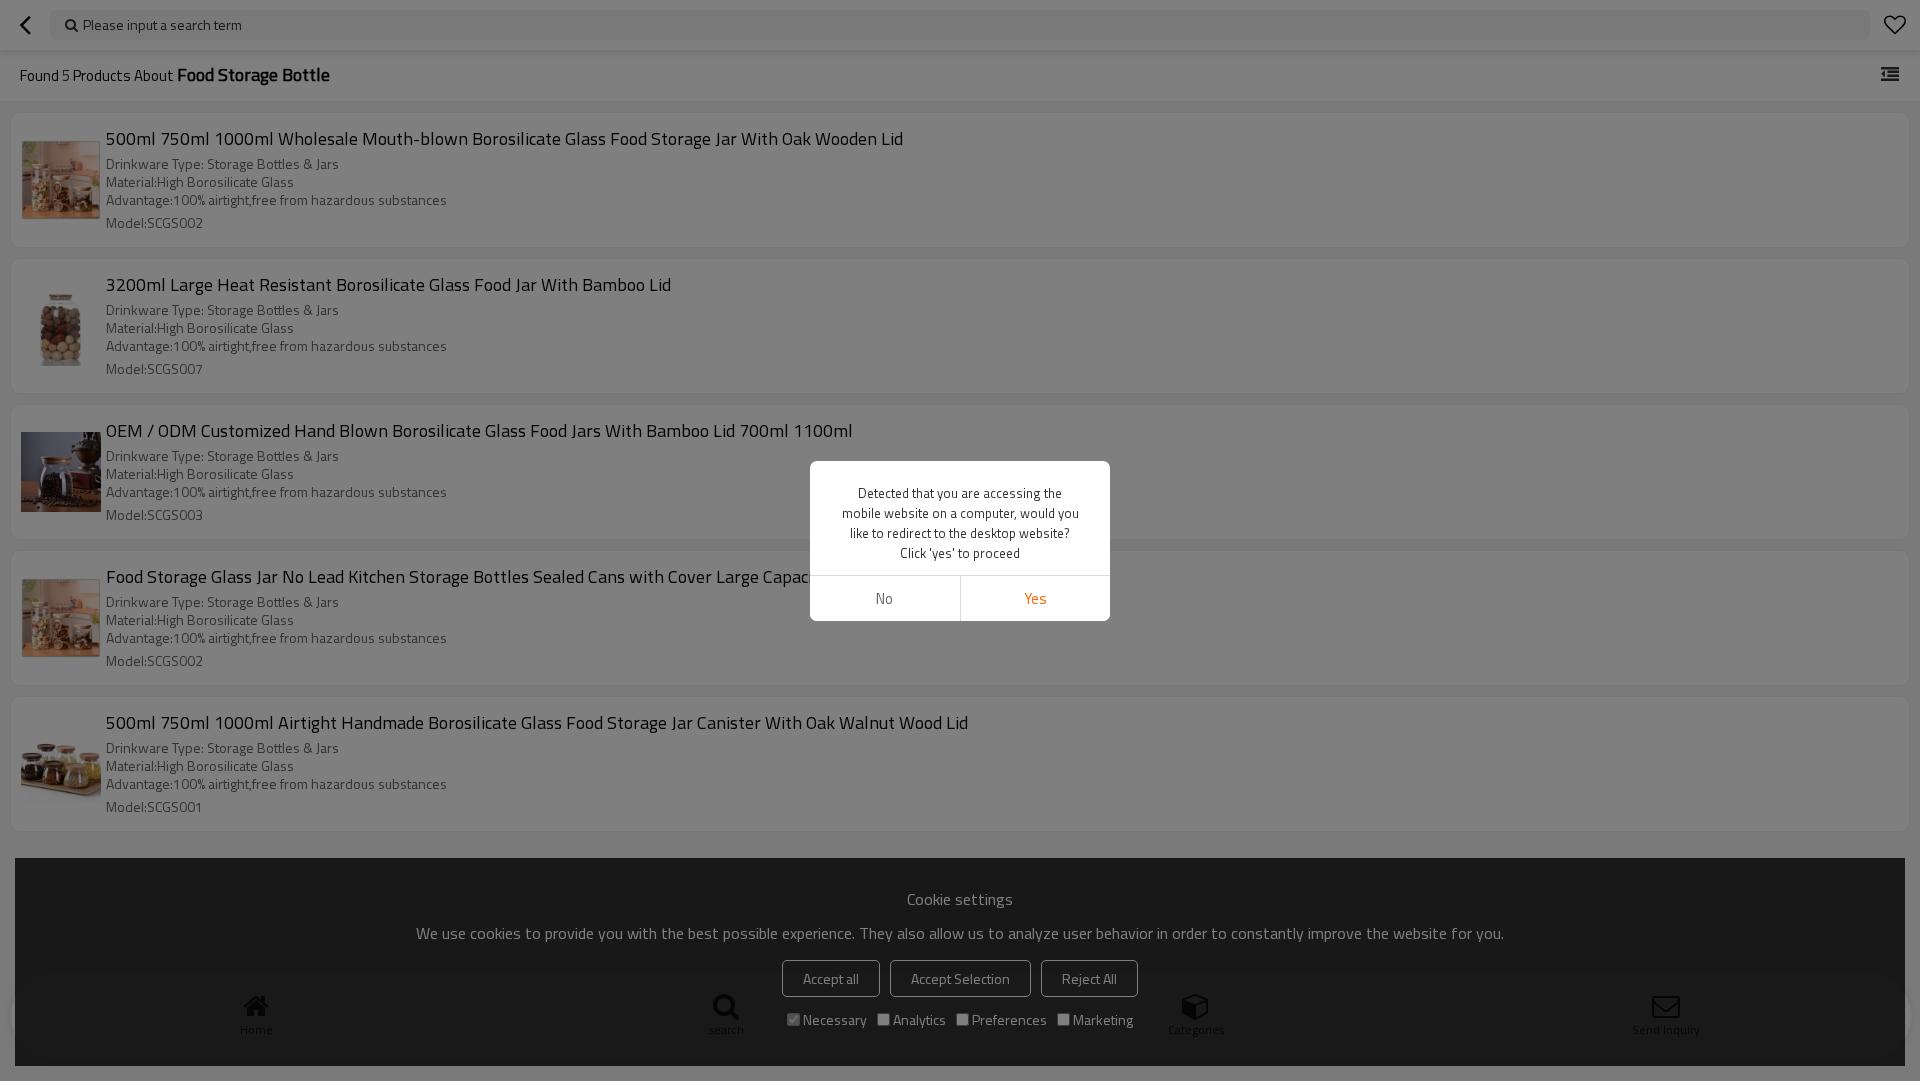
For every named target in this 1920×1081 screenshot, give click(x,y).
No (884, 598)
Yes (1035, 598)
